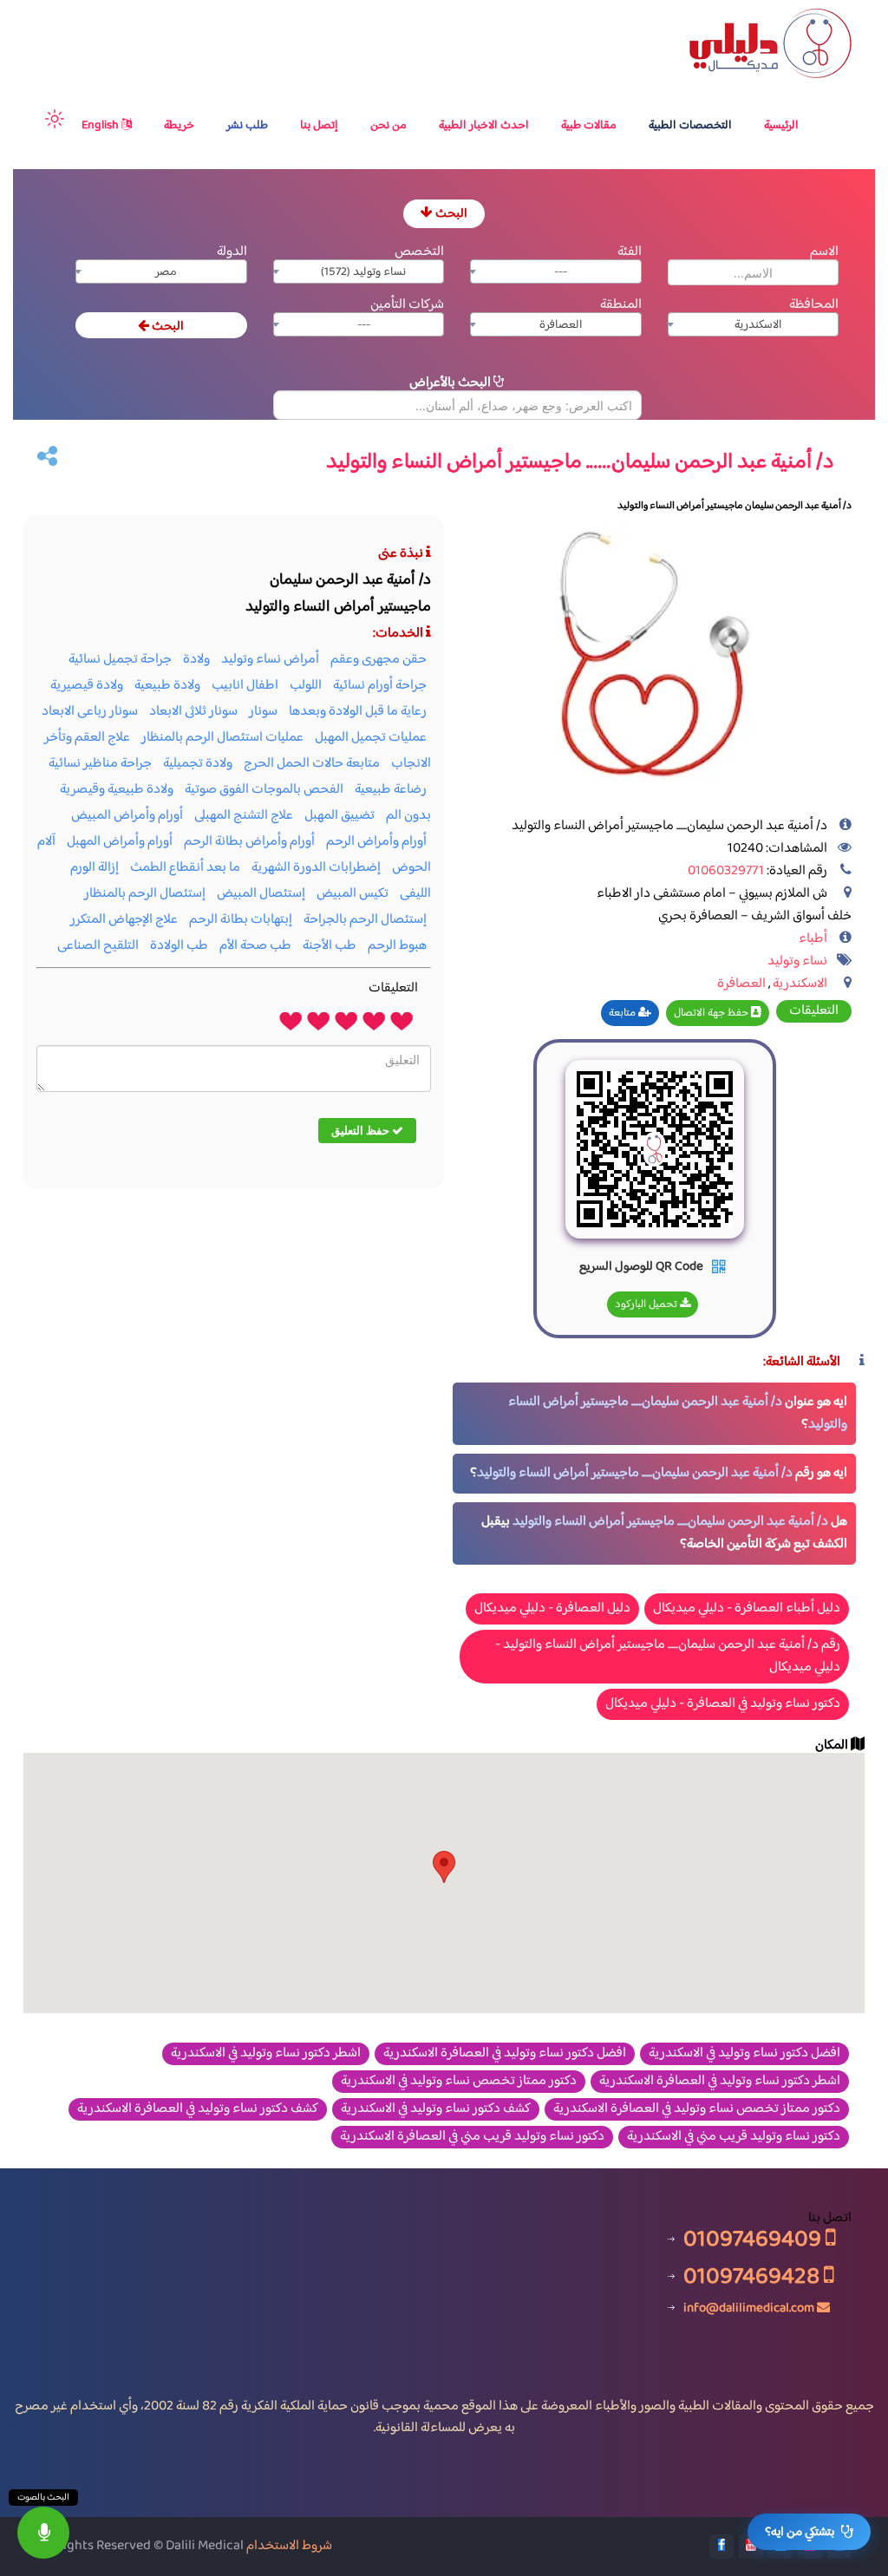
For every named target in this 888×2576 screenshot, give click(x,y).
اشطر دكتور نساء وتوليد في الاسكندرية (266, 2054)
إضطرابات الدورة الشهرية (316, 868)
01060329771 (726, 871)
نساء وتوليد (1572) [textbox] (363, 272)
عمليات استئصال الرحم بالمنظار (222, 738)
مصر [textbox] (166, 272)
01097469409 (754, 2239)
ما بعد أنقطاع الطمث (185, 868)
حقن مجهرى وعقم (379, 660)
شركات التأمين (407, 305)
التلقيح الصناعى (98, 946)
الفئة (630, 252)
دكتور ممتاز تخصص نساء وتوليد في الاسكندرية (459, 2082)
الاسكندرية (800, 984)
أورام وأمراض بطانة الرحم (249, 842)
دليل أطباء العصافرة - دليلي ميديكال (747, 1608)
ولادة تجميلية (198, 764)
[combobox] (556, 271)
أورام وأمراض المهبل (120, 842)
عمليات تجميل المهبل (371, 738)
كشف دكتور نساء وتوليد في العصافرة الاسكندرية (198, 2109)
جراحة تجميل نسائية (120, 660)
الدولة (232, 252)
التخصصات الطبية (690, 126)
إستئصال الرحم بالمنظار (145, 894)
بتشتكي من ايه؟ (800, 2532)
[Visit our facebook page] (721, 2547)
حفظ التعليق (362, 1130)
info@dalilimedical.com (749, 2308)
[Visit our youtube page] (751, 2547)
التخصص (419, 252)
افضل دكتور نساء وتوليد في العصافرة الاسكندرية (505, 2054)
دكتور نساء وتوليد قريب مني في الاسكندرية (734, 2137)
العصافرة (741, 984)
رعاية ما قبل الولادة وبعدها (358, 712)
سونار (263, 712)
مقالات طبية (589, 126)
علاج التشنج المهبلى (244, 816)
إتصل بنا (319, 126)
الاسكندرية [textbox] (758, 325)
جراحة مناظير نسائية (100, 764)
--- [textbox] (561, 272)
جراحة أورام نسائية (380, 686)
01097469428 (754, 2276)
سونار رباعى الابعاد (90, 712)
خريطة (179, 126)
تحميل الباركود (647, 1304)
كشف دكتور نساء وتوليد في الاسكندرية (436, 2109)
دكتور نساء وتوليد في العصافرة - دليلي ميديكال (723, 1704)
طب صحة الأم (255, 946)
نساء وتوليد (797, 961)
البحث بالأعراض (451, 383)
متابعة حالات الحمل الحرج (312, 764)
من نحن (388, 126)
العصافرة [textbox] (561, 325)
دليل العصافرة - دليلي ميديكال (552, 1608)
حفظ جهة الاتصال (712, 1013)
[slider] (346, 1020)
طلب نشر (247, 126)
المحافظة (814, 305)
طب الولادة (179, 946)
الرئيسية (781, 126)
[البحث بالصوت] (43, 2533)
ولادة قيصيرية (87, 686)
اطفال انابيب (245, 686)
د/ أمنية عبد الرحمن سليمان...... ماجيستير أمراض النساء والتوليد (678, 1413)
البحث (450, 214)
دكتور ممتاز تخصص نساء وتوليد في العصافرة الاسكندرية (697, 2109)
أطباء (813, 939)
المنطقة (621, 305)
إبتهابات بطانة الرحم (241, 920)
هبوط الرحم (397, 946)
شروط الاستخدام (289, 2546)
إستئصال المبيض (261, 894)
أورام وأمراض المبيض (127, 816)
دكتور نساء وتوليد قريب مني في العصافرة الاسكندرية (472, 2137)
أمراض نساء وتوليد (270, 660)
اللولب (306, 686)
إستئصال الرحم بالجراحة (365, 920)
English (101, 126)
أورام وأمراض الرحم (376, 842)
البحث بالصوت (43, 2498)
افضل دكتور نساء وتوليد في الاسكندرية (744, 2054)
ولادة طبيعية (167, 686)
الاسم (824, 252)
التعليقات (814, 1011)
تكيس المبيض (353, 894)
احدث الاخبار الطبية (484, 126)
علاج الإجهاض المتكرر (124, 920)
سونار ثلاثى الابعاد (193, 712)
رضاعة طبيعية (391, 790)
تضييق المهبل (340, 816)
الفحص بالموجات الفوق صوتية (264, 790)
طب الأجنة (330, 946)
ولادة (196, 660)
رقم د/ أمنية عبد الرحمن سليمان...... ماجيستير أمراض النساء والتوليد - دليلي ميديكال (668, 1656)
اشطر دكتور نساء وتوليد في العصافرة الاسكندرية (720, 2082)
